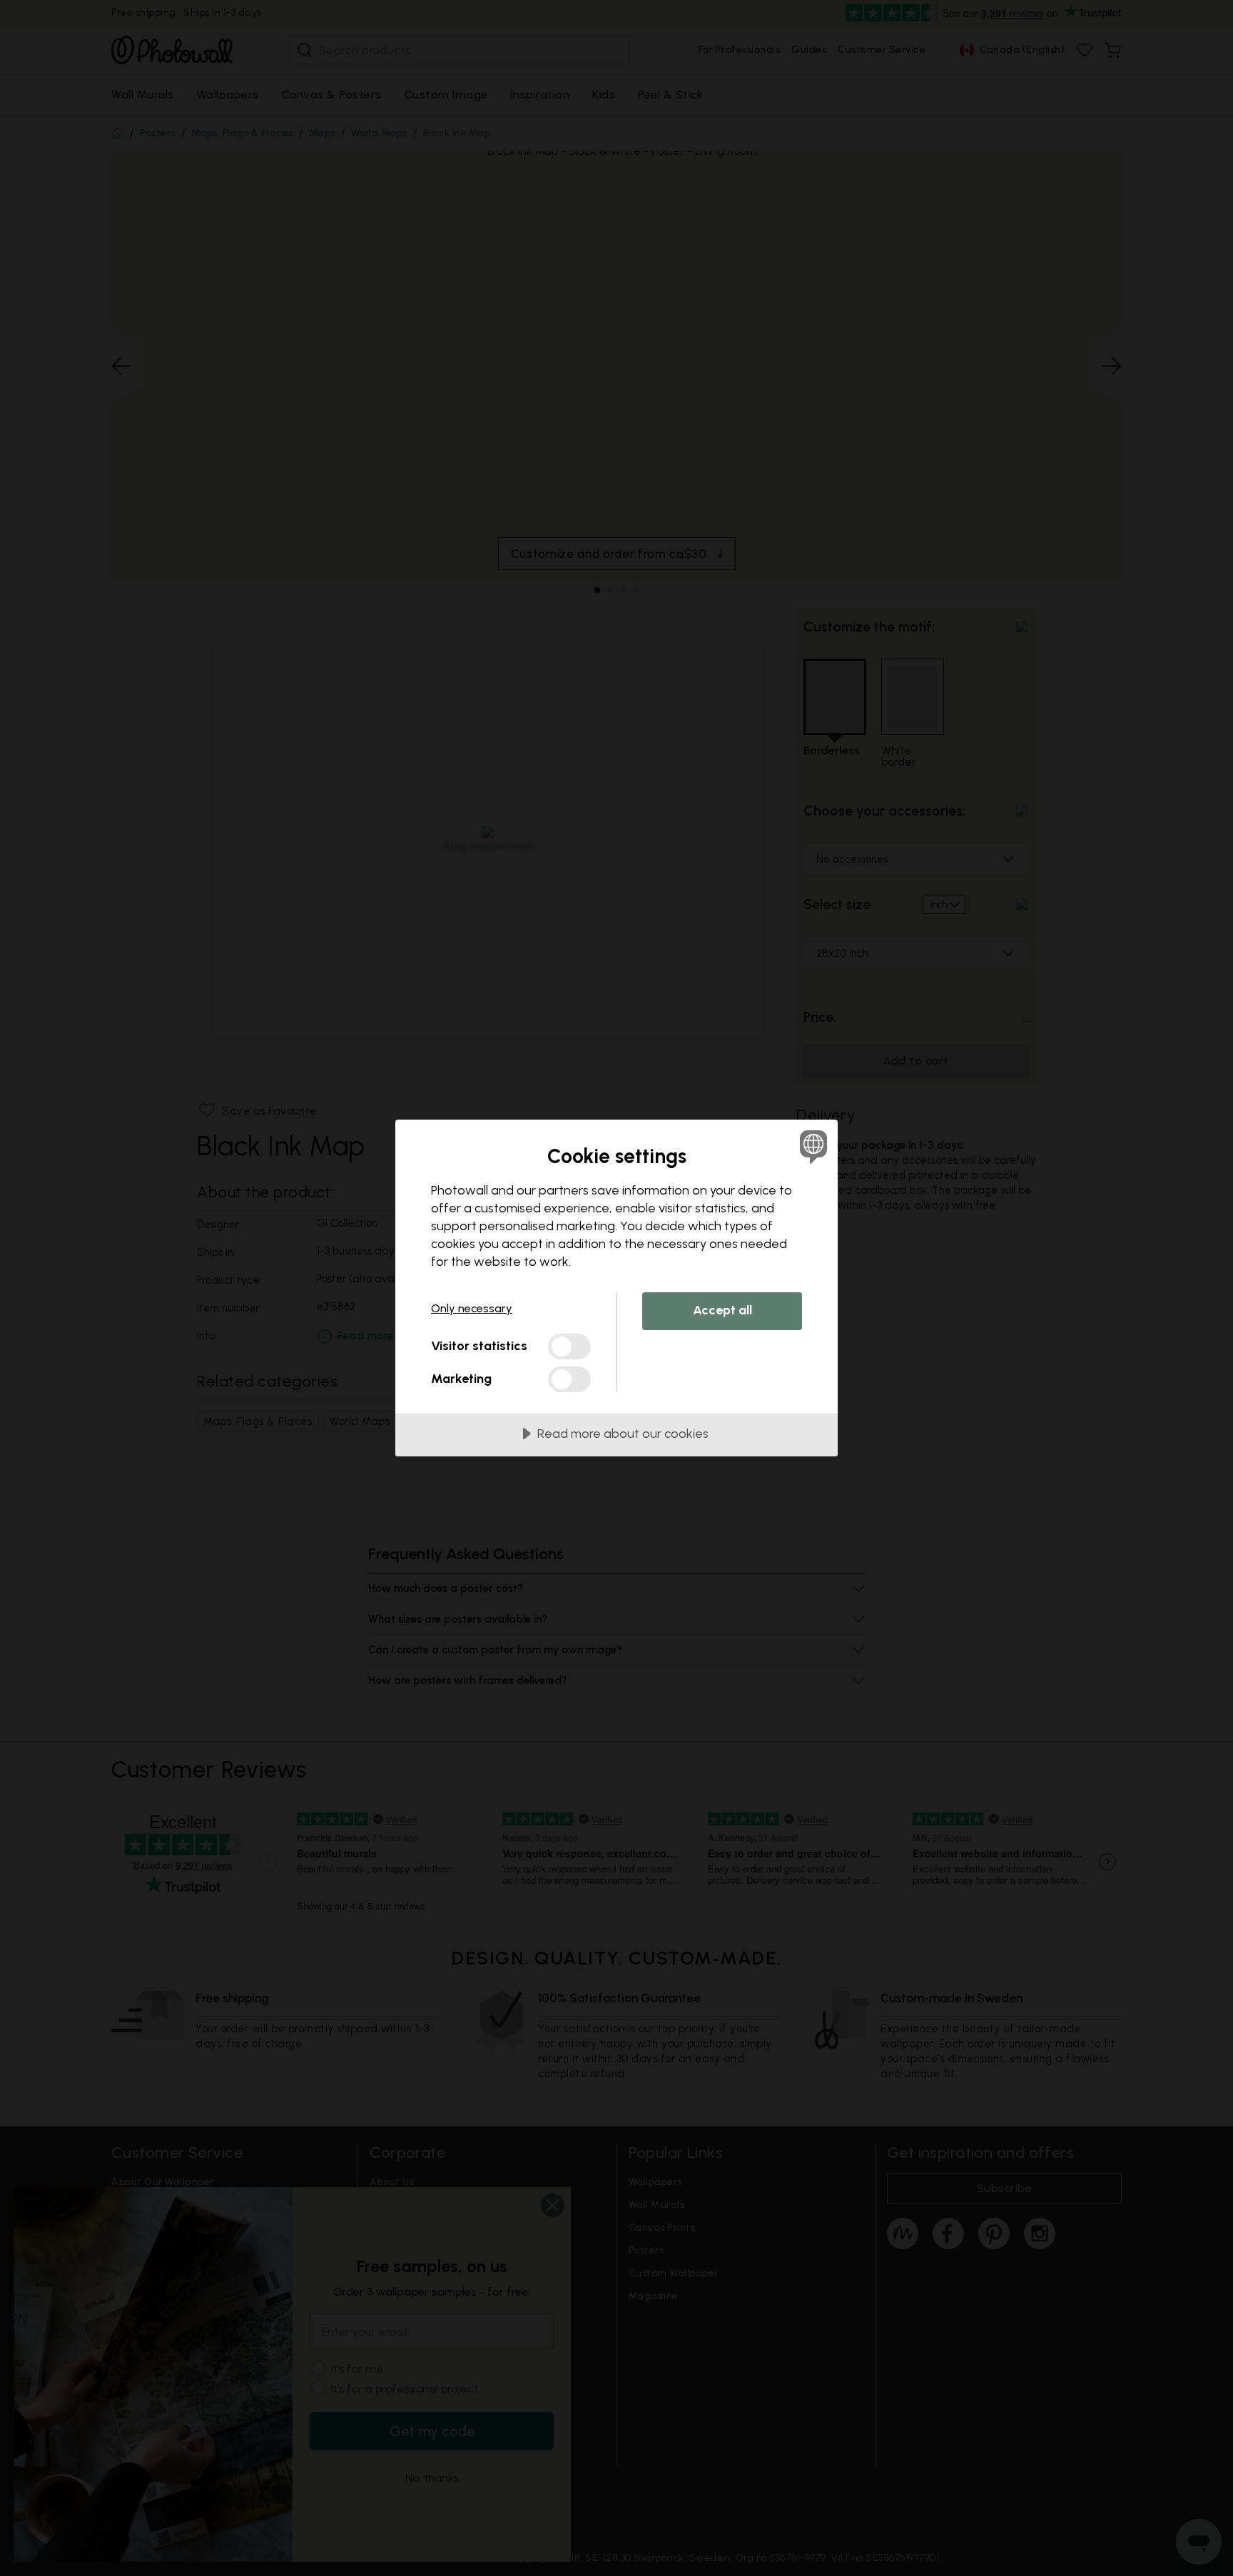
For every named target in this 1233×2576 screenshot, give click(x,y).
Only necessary (472, 1308)
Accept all (722, 1310)
